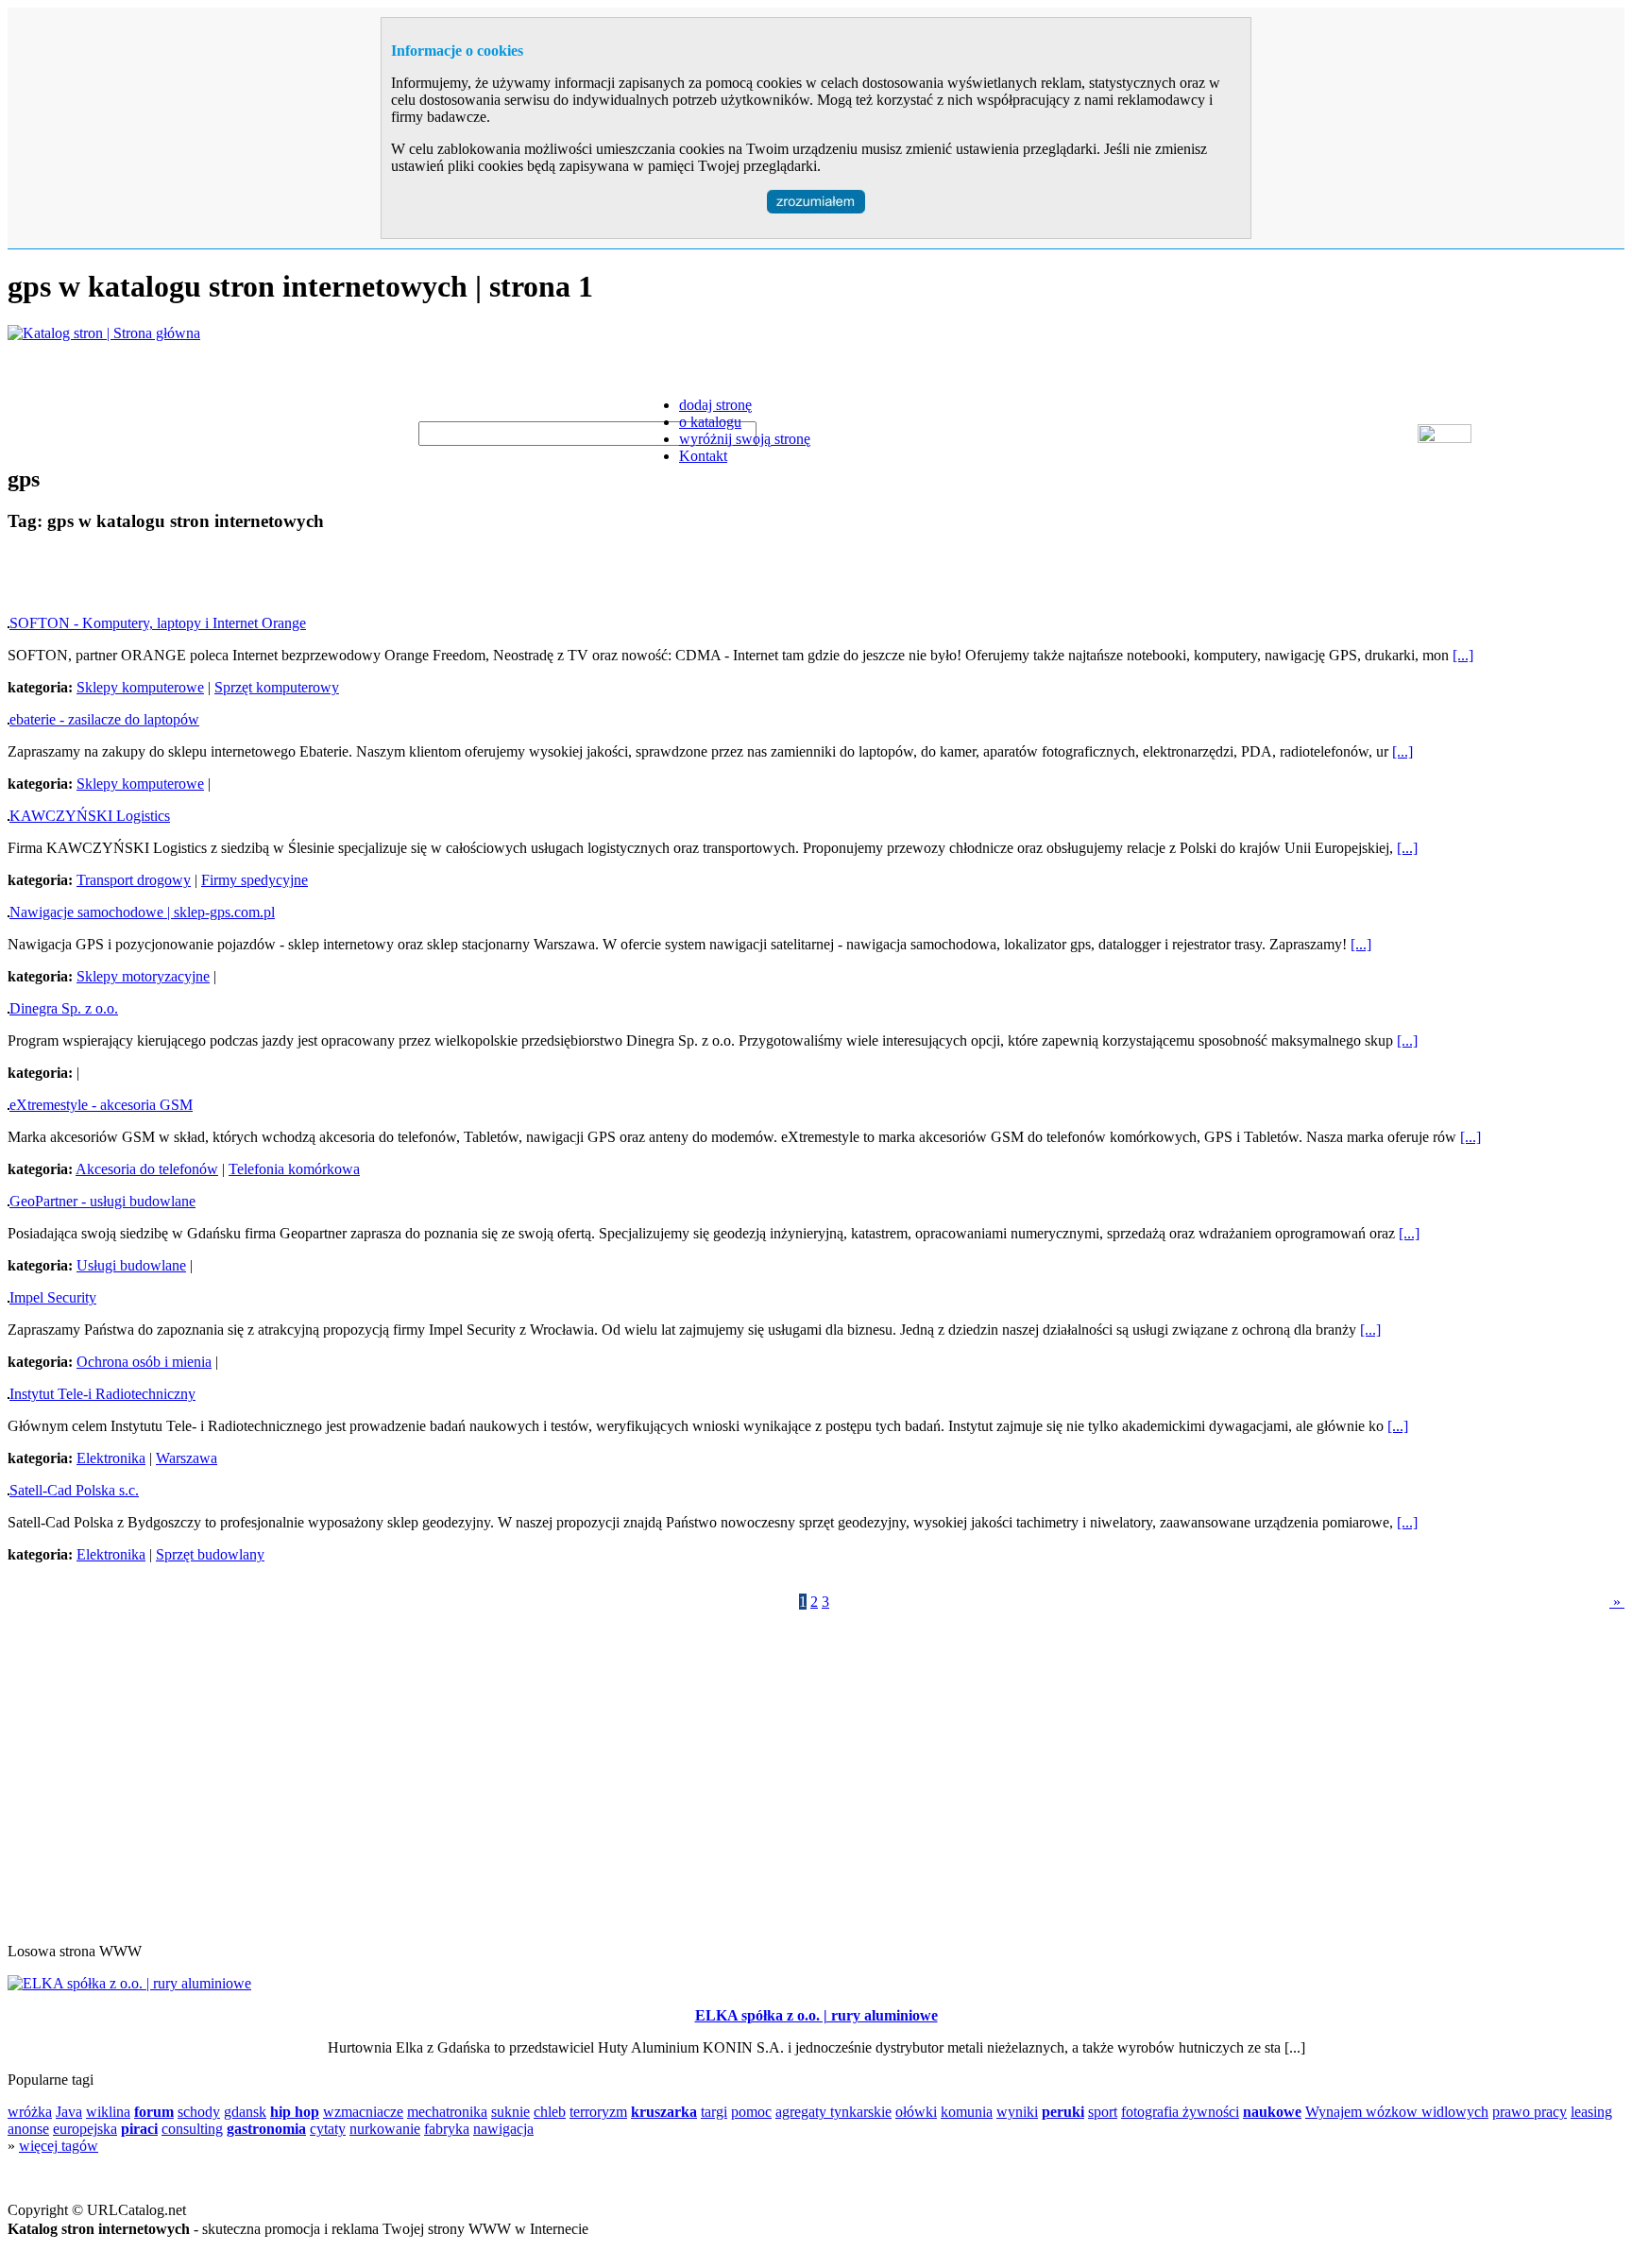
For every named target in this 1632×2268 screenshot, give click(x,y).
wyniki (1017, 2112)
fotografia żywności (1180, 2112)
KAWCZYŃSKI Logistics (90, 816)
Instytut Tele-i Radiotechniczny (102, 1394)
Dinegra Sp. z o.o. (64, 1008)
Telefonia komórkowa (294, 1169)
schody (199, 2112)
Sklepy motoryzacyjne (143, 976)
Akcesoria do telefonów (147, 1169)
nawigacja (503, 2129)
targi (714, 2112)
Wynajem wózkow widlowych (1397, 2112)
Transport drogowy (134, 880)
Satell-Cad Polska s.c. (74, 1490)
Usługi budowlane (131, 1265)
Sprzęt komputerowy (277, 687)
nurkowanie (385, 2129)
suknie (510, 2112)
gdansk (245, 2112)
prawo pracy (1530, 2112)
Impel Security (53, 1297)
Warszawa (187, 1458)
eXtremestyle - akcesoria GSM (101, 1105)
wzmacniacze (363, 2112)
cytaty (328, 2129)
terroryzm (598, 2112)
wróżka (30, 2112)
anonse (28, 2129)
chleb (550, 2112)
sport (1103, 2112)
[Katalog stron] (104, 333)
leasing (1591, 2112)
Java (69, 2112)
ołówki (916, 2112)
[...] (1463, 655)
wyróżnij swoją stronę (745, 439)
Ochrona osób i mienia (144, 1362)
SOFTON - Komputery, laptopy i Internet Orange (158, 623)
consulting (192, 2129)
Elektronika (111, 1458)
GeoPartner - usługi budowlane (102, 1201)
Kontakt (703, 456)
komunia (967, 2112)
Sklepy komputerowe (140, 687)
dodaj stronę (715, 405)
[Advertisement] (229, 577)
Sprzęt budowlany (210, 1554)
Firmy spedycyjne (255, 880)
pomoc (751, 2112)
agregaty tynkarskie (833, 2112)
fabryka (447, 2129)
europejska (85, 2129)
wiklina (108, 2112)
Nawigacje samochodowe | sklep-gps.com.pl (142, 912)
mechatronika (447, 2112)
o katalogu (710, 422)
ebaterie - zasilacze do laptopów (104, 719)
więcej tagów (59, 2146)
